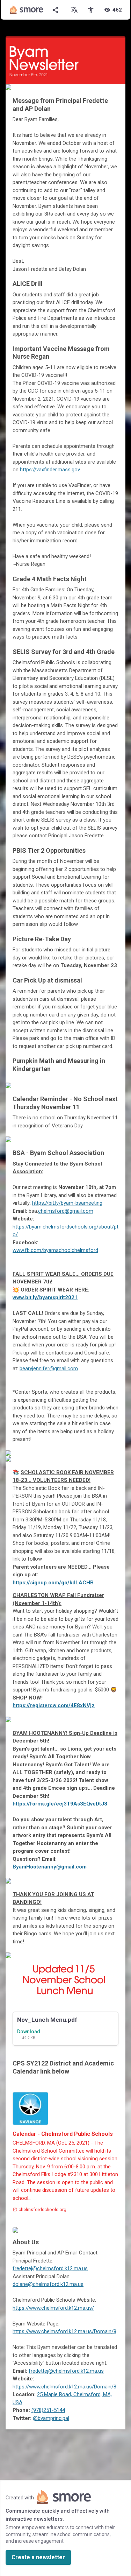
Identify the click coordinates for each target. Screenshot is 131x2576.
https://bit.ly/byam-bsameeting (67, 1203)
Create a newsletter (38, 2557)
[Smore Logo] (27, 10)
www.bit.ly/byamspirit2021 (45, 1297)
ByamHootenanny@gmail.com (50, 1867)
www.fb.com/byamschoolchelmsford (55, 1250)
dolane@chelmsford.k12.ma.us (48, 2284)
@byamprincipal (51, 2418)
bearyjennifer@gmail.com (49, 1368)
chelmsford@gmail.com (66, 1211)
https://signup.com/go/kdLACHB (53, 1583)
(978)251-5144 (48, 2410)
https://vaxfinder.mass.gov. (50, 470)
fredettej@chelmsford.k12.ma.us (50, 2268)
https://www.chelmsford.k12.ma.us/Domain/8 (64, 2331)
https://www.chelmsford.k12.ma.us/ (53, 2308)
